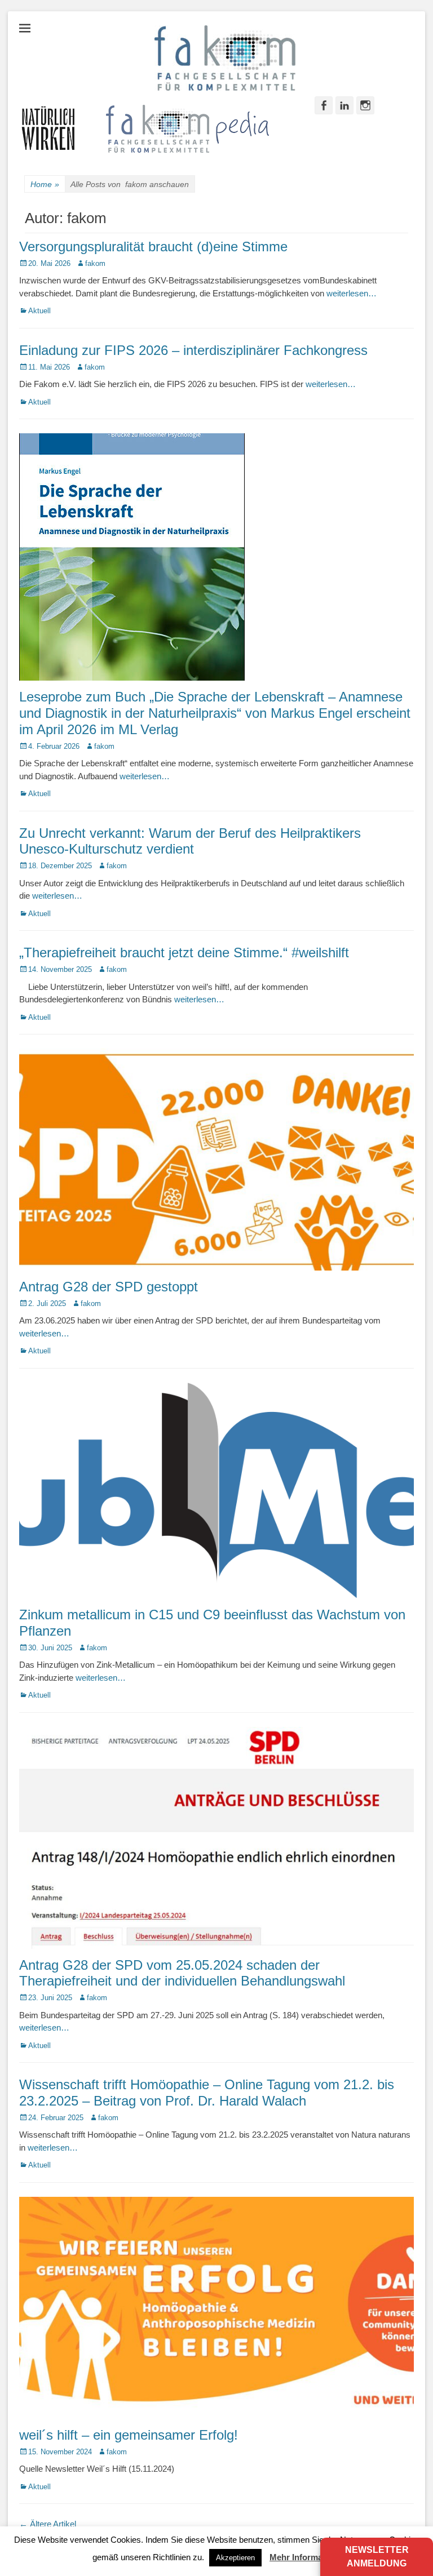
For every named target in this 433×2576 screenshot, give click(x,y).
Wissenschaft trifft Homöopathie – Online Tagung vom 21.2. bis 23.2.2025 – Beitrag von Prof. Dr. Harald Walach (207, 2093)
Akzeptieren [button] (235, 2558)
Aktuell (39, 311)
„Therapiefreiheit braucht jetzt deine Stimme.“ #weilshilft (184, 952)
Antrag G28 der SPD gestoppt (109, 1287)
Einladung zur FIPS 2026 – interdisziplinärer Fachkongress (193, 350)
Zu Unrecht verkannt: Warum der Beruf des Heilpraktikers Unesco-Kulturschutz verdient (190, 841)
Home (45, 184)
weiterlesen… (352, 293)
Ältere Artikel (48, 2524)
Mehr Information (304, 2557)
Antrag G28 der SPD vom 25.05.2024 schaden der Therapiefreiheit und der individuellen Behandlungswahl (182, 1973)
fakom (95, 263)
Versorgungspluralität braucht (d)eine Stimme (153, 247)
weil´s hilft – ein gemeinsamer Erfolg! (129, 2435)
